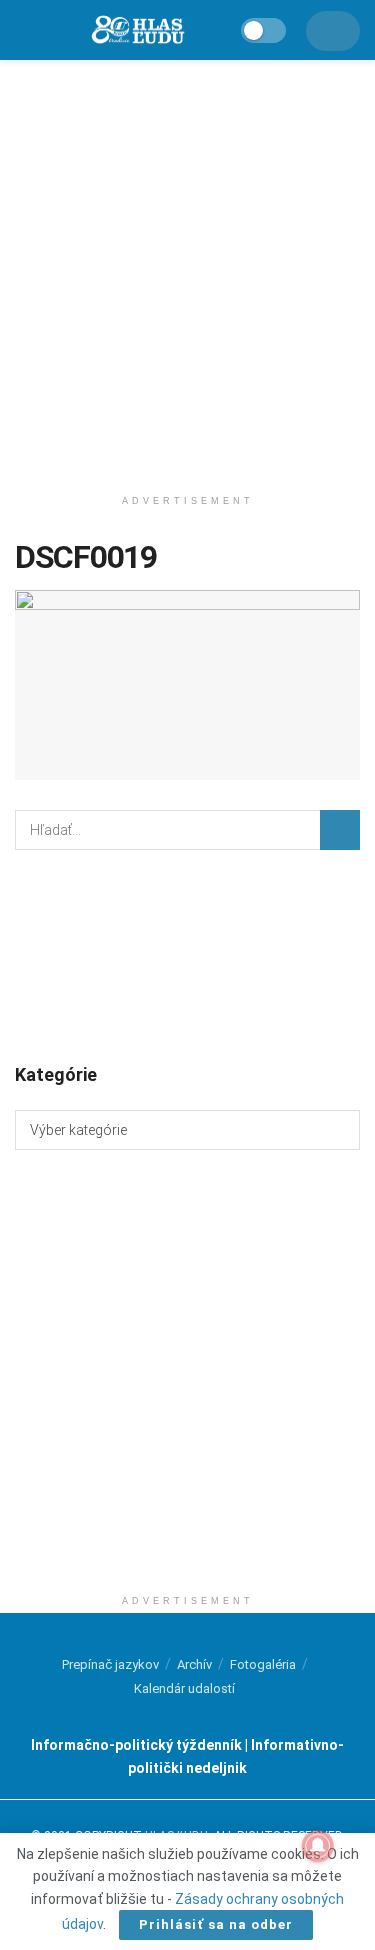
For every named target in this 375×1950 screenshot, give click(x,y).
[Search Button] (340, 830)
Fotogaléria (263, 1664)
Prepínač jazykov (110, 1664)
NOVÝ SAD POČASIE (187, 955)
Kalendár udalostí (184, 1688)
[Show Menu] (23, 30)
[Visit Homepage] (137, 30)
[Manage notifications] (318, 1846)
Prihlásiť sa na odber (216, 1924)
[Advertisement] (187, 267)
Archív (194, 1664)
